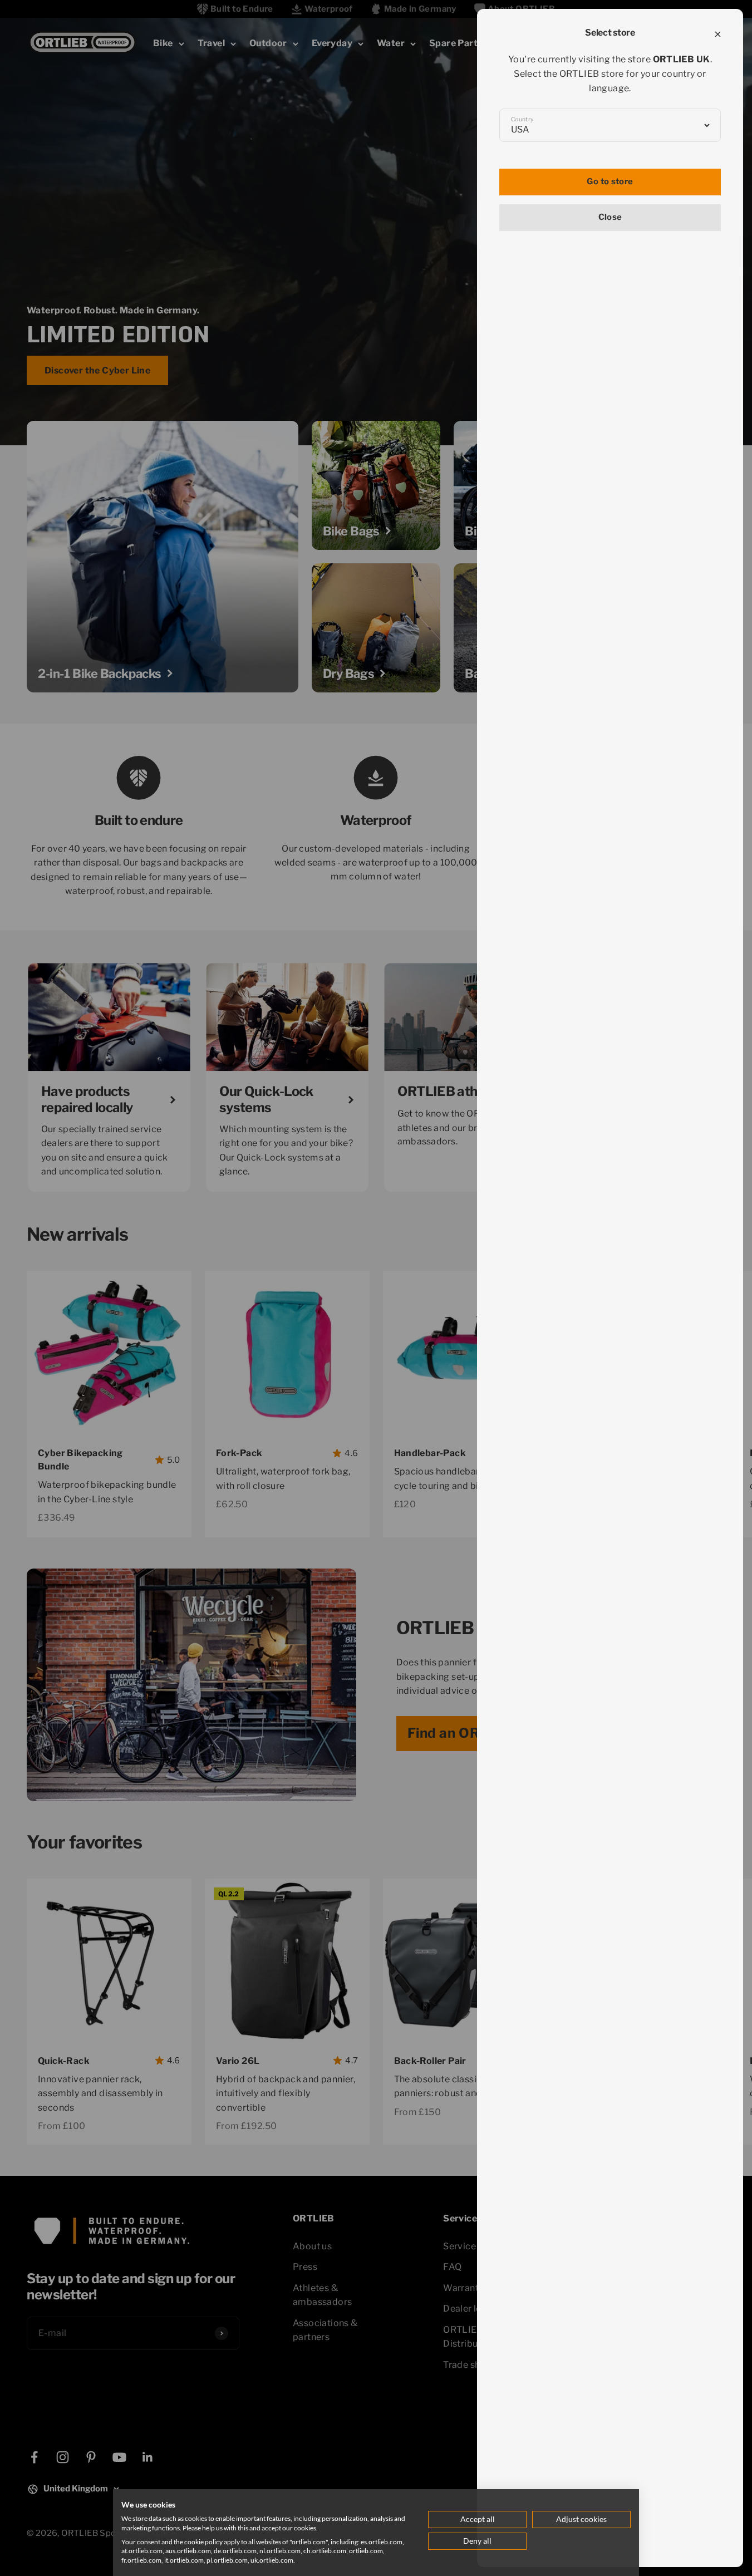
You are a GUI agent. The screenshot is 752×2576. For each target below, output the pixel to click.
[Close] (718, 34)
